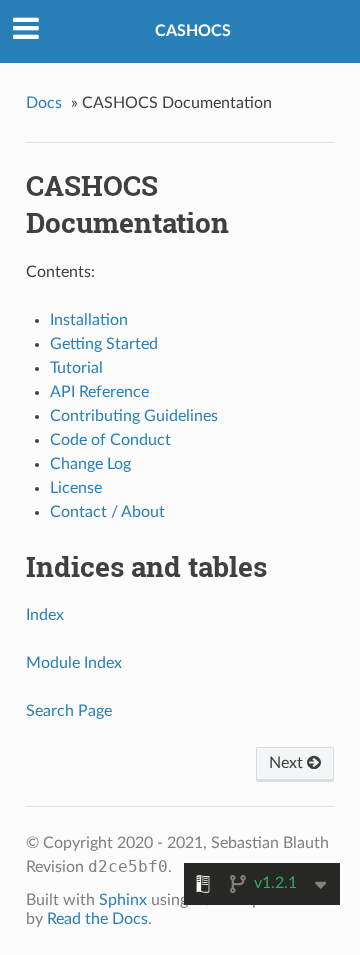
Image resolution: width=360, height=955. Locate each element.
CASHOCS (193, 31)
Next (288, 763)
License (76, 488)
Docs (44, 103)
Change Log (90, 464)
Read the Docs (97, 919)
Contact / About (107, 512)
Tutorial (76, 368)
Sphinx (123, 900)
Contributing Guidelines (134, 416)
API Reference (99, 392)
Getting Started (104, 344)
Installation (89, 320)
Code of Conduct (110, 440)
